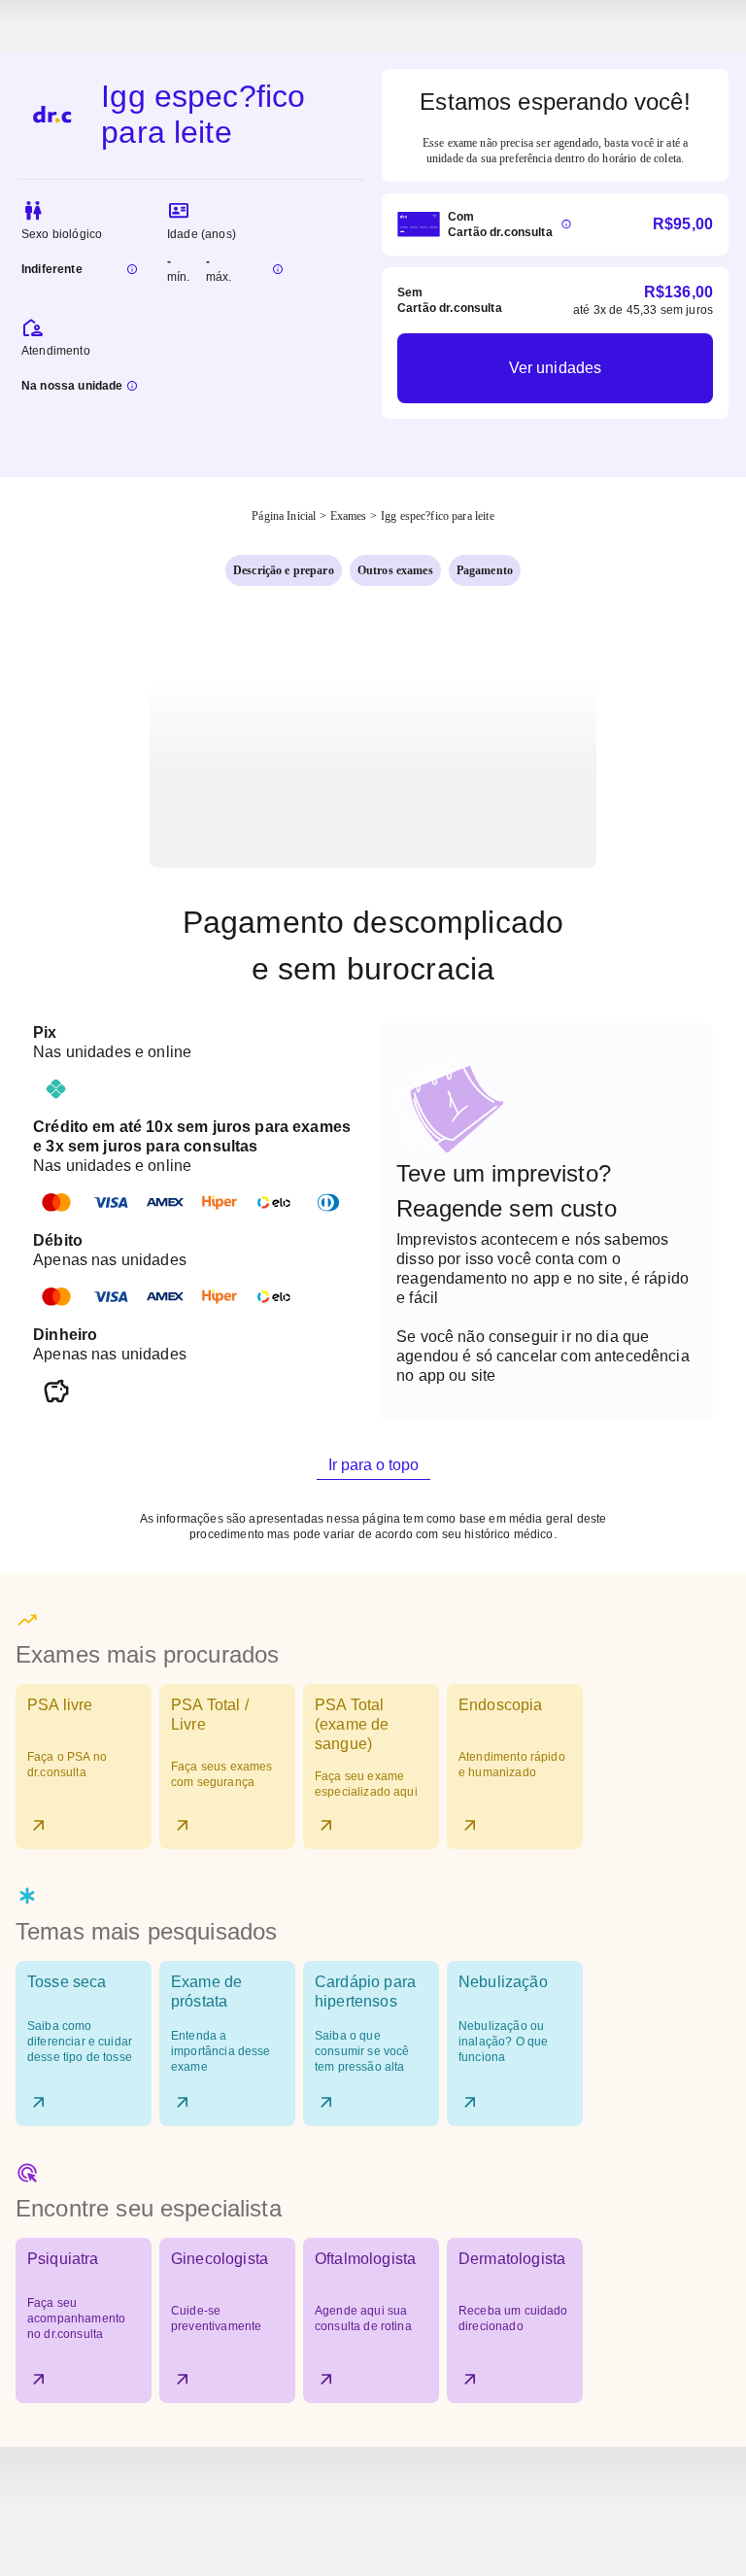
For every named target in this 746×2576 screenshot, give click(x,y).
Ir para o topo (373, 1465)
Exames (349, 516)
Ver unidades (556, 368)
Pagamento (485, 570)
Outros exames (395, 570)
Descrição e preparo (284, 570)
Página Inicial (284, 516)
